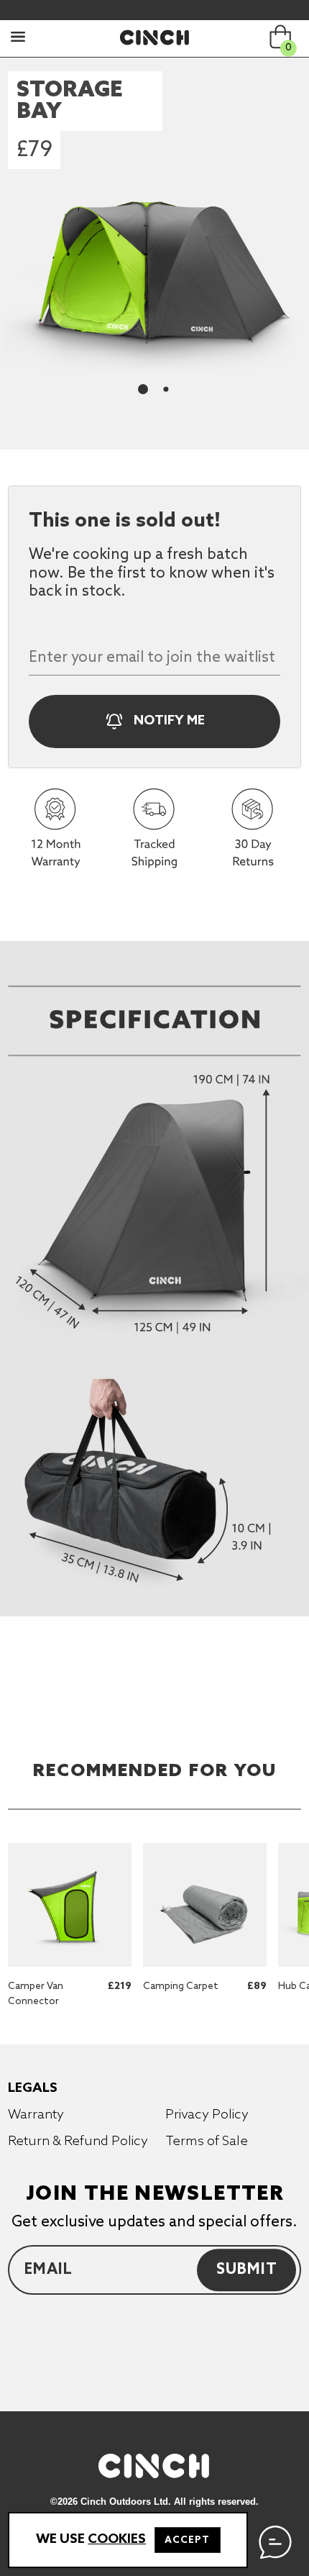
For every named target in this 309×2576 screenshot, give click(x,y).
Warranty (36, 2115)
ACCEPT (187, 2540)
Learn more (50, 1851)
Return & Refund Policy (78, 2142)
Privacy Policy (207, 2115)
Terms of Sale (207, 2142)
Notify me (168, 721)
